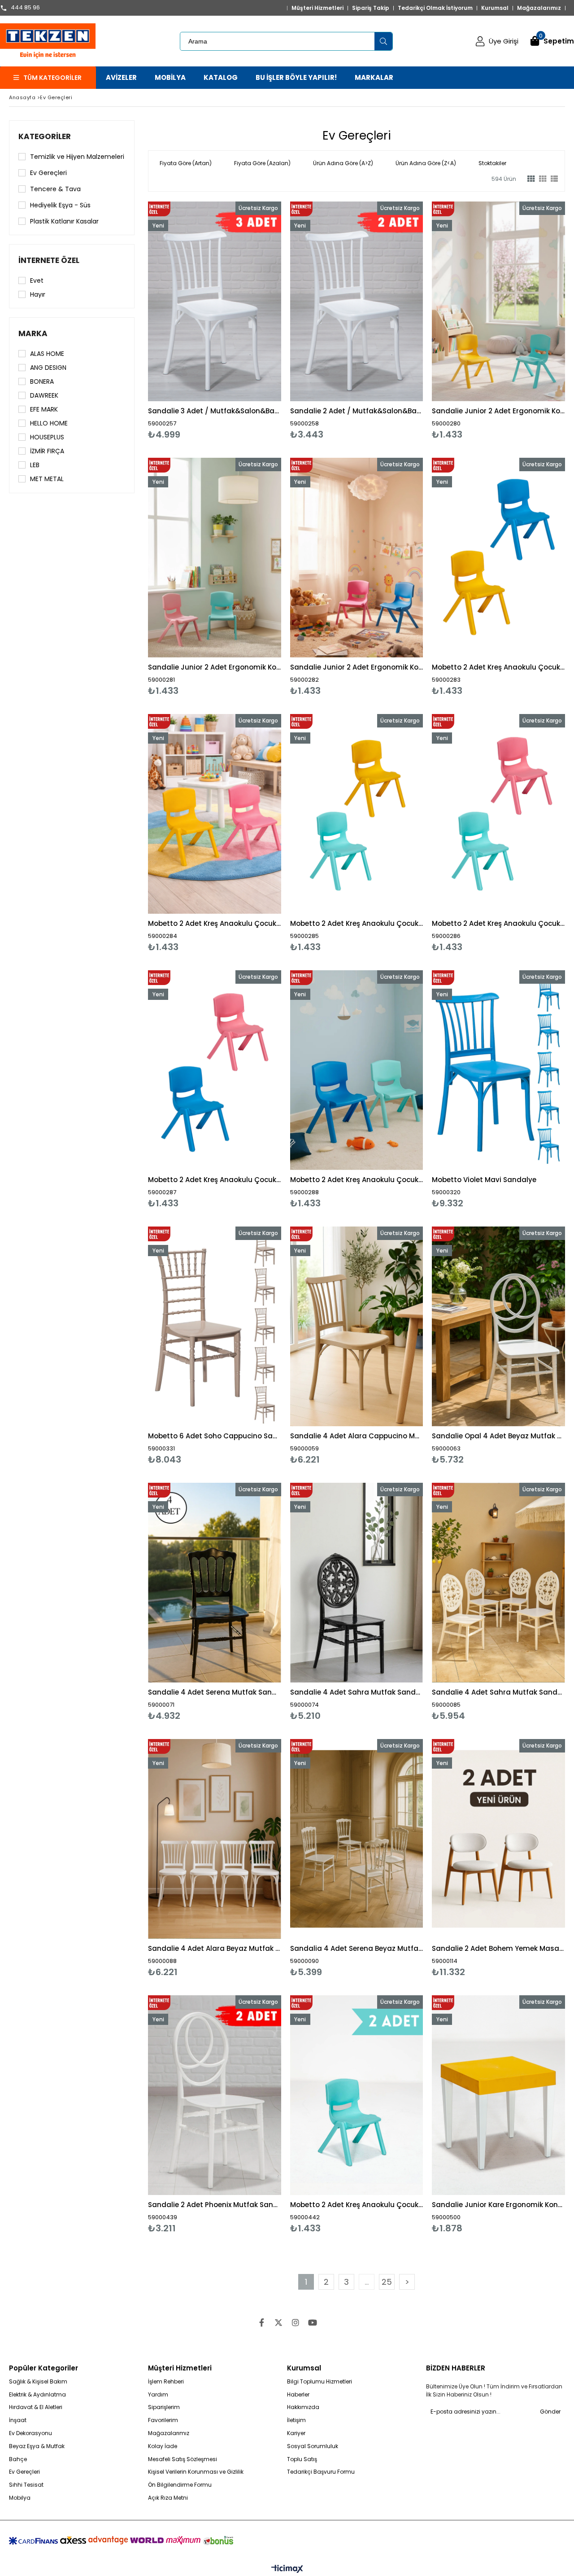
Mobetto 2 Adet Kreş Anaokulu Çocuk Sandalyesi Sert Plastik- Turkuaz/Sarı (357, 923)
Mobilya (20, 2498)
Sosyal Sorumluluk (313, 2446)
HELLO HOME (49, 423)
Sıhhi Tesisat (26, 2485)
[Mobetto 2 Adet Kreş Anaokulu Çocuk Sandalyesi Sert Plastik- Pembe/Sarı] (215, 814)
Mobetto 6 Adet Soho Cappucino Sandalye (215, 1436)
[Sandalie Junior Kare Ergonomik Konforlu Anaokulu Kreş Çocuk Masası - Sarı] (498, 2095)
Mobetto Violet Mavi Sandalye (484, 1180)
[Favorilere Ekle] (215, 321)
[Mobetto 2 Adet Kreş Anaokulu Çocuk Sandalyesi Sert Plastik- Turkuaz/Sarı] (357, 814)
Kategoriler (45, 136)
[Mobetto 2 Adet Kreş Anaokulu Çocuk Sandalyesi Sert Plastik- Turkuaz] (357, 2095)
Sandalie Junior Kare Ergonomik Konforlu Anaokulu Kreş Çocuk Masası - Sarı (498, 2205)
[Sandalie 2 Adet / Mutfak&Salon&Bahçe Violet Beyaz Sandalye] (357, 301)
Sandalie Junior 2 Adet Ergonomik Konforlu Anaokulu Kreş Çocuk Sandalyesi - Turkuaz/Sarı (498, 411)
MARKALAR (374, 77)
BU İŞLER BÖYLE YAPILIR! (296, 77)
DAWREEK (44, 395)
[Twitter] (278, 2322)
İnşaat (18, 2420)
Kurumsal (495, 8)
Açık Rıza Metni (168, 2498)
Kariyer (296, 2433)
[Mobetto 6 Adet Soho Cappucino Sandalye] (215, 1326)
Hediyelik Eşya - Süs (60, 205)
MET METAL (47, 479)
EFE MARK (44, 409)
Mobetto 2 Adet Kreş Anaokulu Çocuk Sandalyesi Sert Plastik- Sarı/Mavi (498, 667)
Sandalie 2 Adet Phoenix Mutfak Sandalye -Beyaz (215, 2205)
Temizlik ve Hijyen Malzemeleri (77, 157)
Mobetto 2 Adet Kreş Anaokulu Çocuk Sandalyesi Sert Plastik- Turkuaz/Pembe (498, 923)
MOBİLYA (170, 77)
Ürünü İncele (246, 321)
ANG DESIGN (48, 368)
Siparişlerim (164, 2407)
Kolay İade (163, 2446)
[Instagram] (296, 2322)
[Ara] (383, 41)
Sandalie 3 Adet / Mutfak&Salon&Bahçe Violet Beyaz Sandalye (215, 411)
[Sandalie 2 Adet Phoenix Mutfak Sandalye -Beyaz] (215, 2095)
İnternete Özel (49, 260)
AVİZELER (121, 77)
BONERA (42, 381)
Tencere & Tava (55, 189)
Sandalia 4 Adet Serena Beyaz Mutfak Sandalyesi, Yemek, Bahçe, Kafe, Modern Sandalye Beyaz (357, 1948)
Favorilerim (163, 2420)
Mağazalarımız (539, 8)
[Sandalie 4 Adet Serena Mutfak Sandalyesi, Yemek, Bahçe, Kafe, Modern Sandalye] (215, 1583)
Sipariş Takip (371, 8)
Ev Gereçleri (48, 173)
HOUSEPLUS (47, 437)
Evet (37, 280)
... (367, 2282)
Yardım (158, 2395)
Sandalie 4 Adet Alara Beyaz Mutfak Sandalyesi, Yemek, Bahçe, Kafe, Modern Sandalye (215, 1948)
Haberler (298, 2395)
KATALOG (221, 77)
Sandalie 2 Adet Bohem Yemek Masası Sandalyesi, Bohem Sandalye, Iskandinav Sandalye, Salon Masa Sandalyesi (498, 1948)
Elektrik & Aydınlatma (37, 2395)
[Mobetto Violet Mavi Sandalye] (498, 1070)
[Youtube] (313, 2322)
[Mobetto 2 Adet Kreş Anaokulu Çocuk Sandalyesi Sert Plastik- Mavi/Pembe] (215, 1070)
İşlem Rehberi (166, 2382)
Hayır (38, 294)
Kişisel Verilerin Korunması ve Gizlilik (196, 2472)
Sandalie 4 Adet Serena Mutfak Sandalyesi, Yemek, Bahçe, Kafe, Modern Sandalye (215, 1692)
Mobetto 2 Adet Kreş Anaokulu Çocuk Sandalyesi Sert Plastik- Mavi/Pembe (215, 1180)
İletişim (296, 2420)
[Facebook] (261, 2322)
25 (387, 2282)
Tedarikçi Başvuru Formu (321, 2472)
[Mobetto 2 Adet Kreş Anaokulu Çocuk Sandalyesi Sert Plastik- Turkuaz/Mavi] (357, 1070)
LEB (35, 465)
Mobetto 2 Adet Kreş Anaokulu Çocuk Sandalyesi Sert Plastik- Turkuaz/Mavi (357, 1180)
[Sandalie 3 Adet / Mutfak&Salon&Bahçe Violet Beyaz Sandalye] (215, 301)
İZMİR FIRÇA (47, 451)
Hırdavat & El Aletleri (36, 2407)
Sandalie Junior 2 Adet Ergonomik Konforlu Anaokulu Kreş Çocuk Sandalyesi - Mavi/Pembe (357, 667)
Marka (33, 333)
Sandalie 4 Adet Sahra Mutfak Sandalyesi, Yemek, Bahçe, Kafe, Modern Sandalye (357, 1692)
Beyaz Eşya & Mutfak (37, 2446)
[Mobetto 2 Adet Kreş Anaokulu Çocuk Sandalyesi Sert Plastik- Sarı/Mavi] (498, 558)
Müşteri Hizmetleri (317, 8)
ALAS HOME (47, 354)
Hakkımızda (303, 2407)
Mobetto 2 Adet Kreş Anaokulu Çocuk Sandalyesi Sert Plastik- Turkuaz (357, 2205)
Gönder (550, 2412)
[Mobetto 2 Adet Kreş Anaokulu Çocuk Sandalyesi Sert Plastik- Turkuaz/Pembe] (498, 814)
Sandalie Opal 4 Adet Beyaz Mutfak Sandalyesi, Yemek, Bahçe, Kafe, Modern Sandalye (498, 1436)
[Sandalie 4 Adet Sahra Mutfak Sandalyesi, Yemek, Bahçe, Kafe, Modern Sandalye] (357, 1583)
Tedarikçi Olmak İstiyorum (435, 8)
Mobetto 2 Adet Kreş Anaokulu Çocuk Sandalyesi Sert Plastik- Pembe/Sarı (215, 923)
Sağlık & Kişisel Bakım (38, 2382)
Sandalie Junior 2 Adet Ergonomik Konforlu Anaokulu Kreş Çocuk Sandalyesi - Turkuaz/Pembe (215, 667)
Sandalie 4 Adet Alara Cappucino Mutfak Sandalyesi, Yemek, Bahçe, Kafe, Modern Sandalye (357, 1436)
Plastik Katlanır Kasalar (64, 221)
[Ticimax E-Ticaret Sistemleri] (287, 2569)
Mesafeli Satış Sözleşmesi (183, 2459)
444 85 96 (25, 8)
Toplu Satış (302, 2459)
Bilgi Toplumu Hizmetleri (320, 2382)
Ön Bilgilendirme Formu (180, 2485)
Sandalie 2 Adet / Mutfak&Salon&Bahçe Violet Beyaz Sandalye (357, 411)
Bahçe (18, 2459)
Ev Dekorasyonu (30, 2433)
